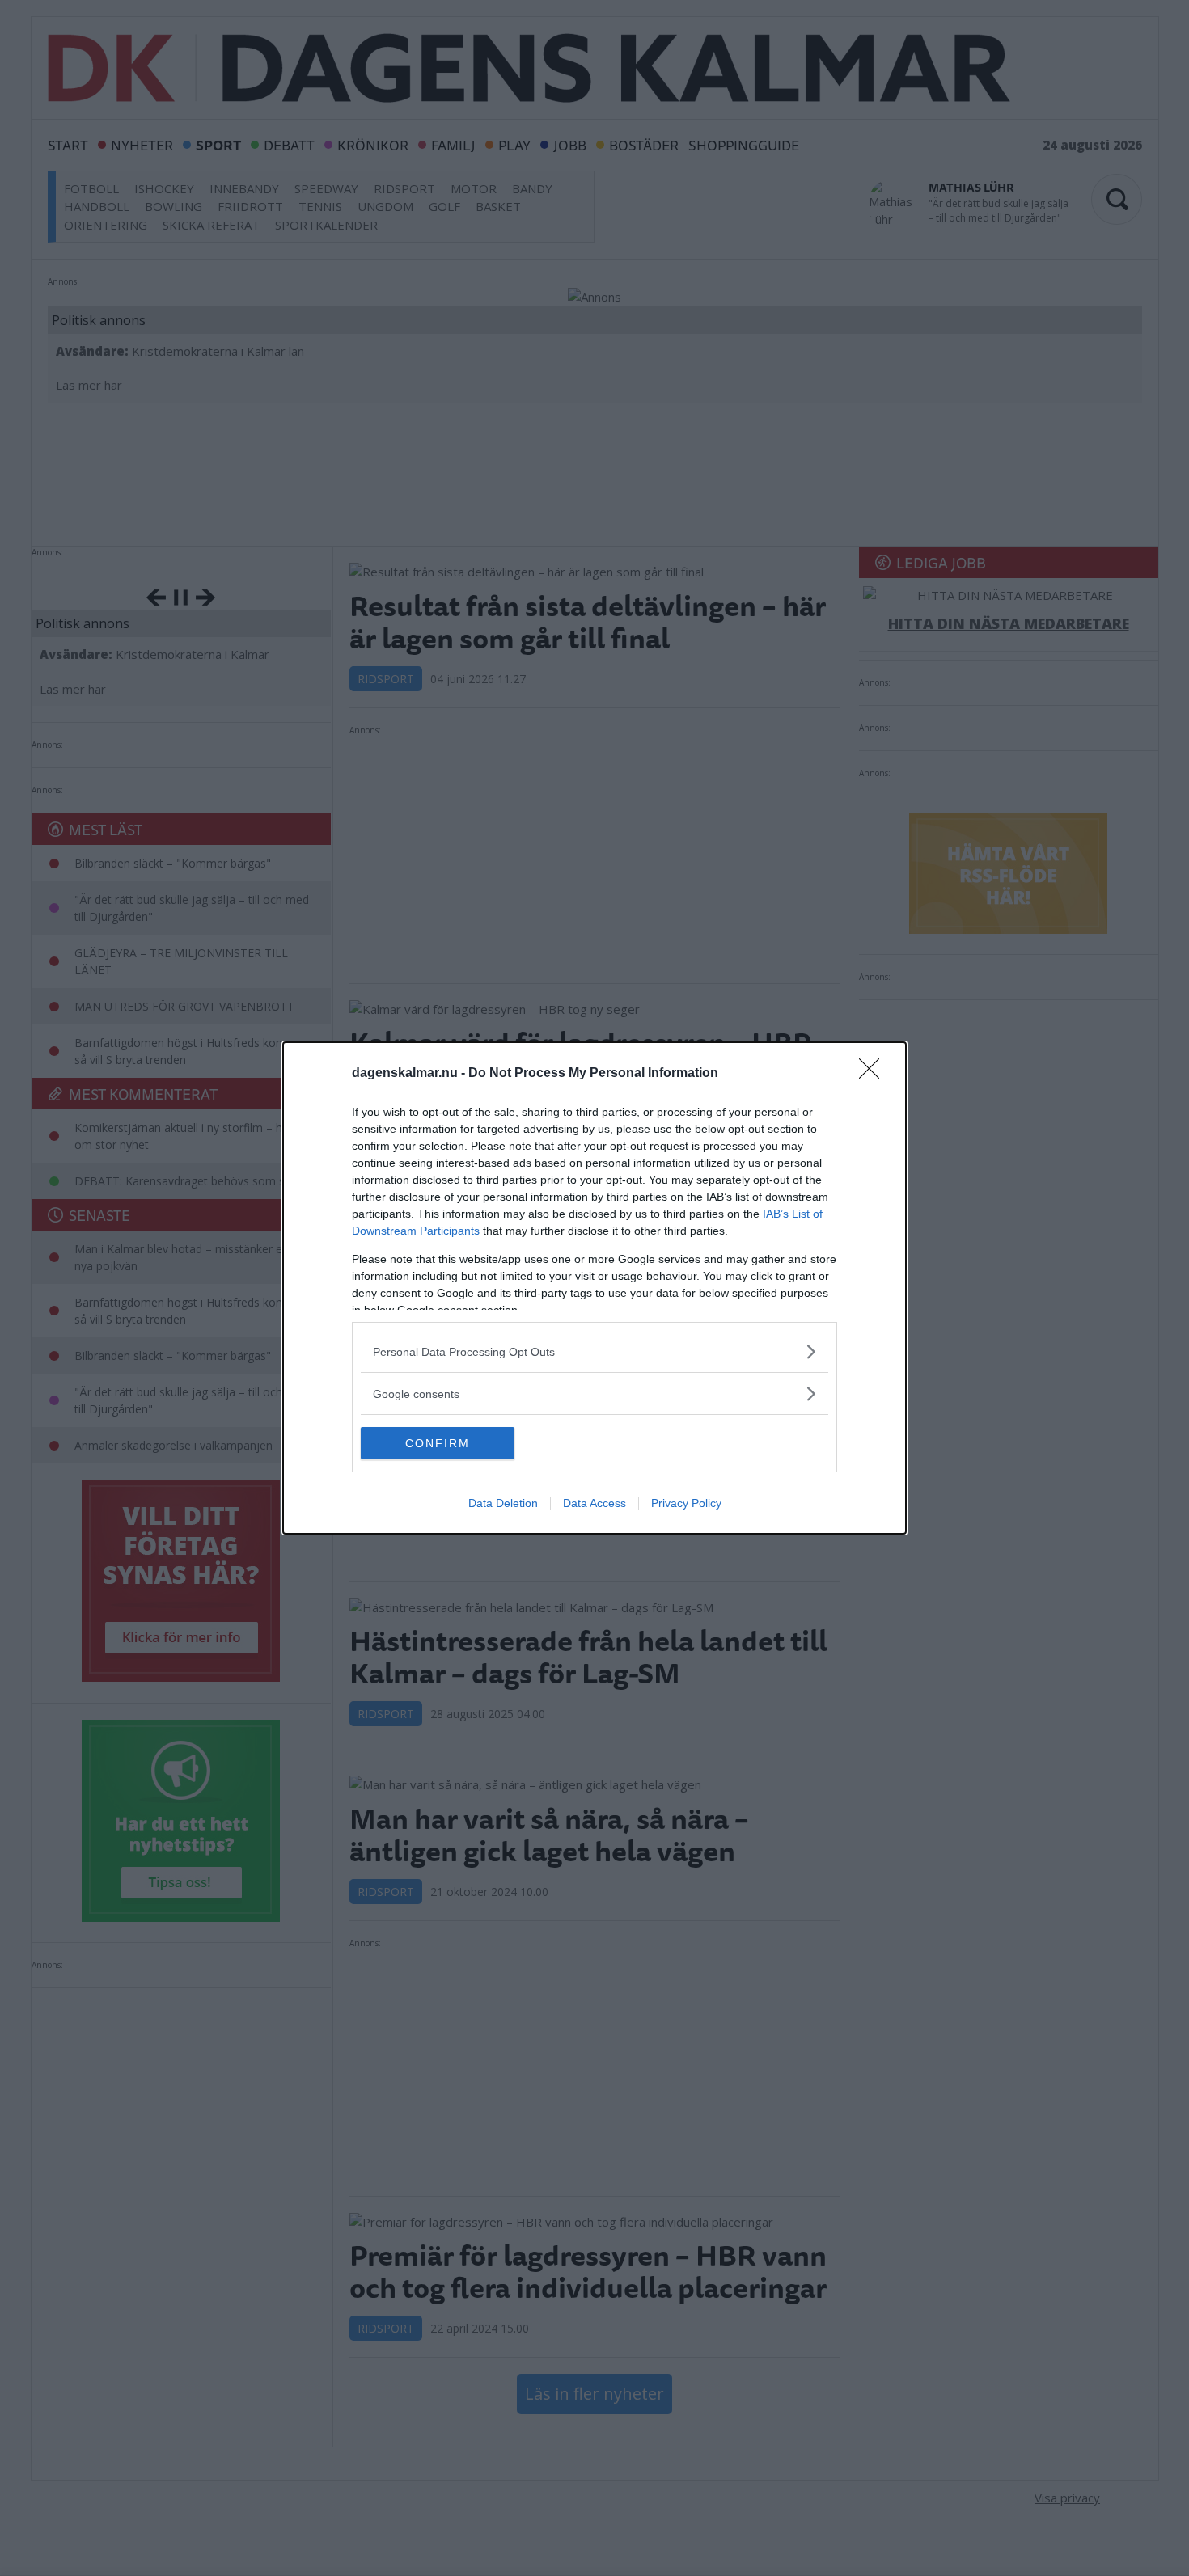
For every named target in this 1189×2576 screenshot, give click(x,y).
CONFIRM (438, 1443)
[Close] (874, 1074)
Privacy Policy (686, 1503)
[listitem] (594, 1351)
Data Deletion (503, 1503)
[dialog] (594, 1288)
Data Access (594, 1503)
